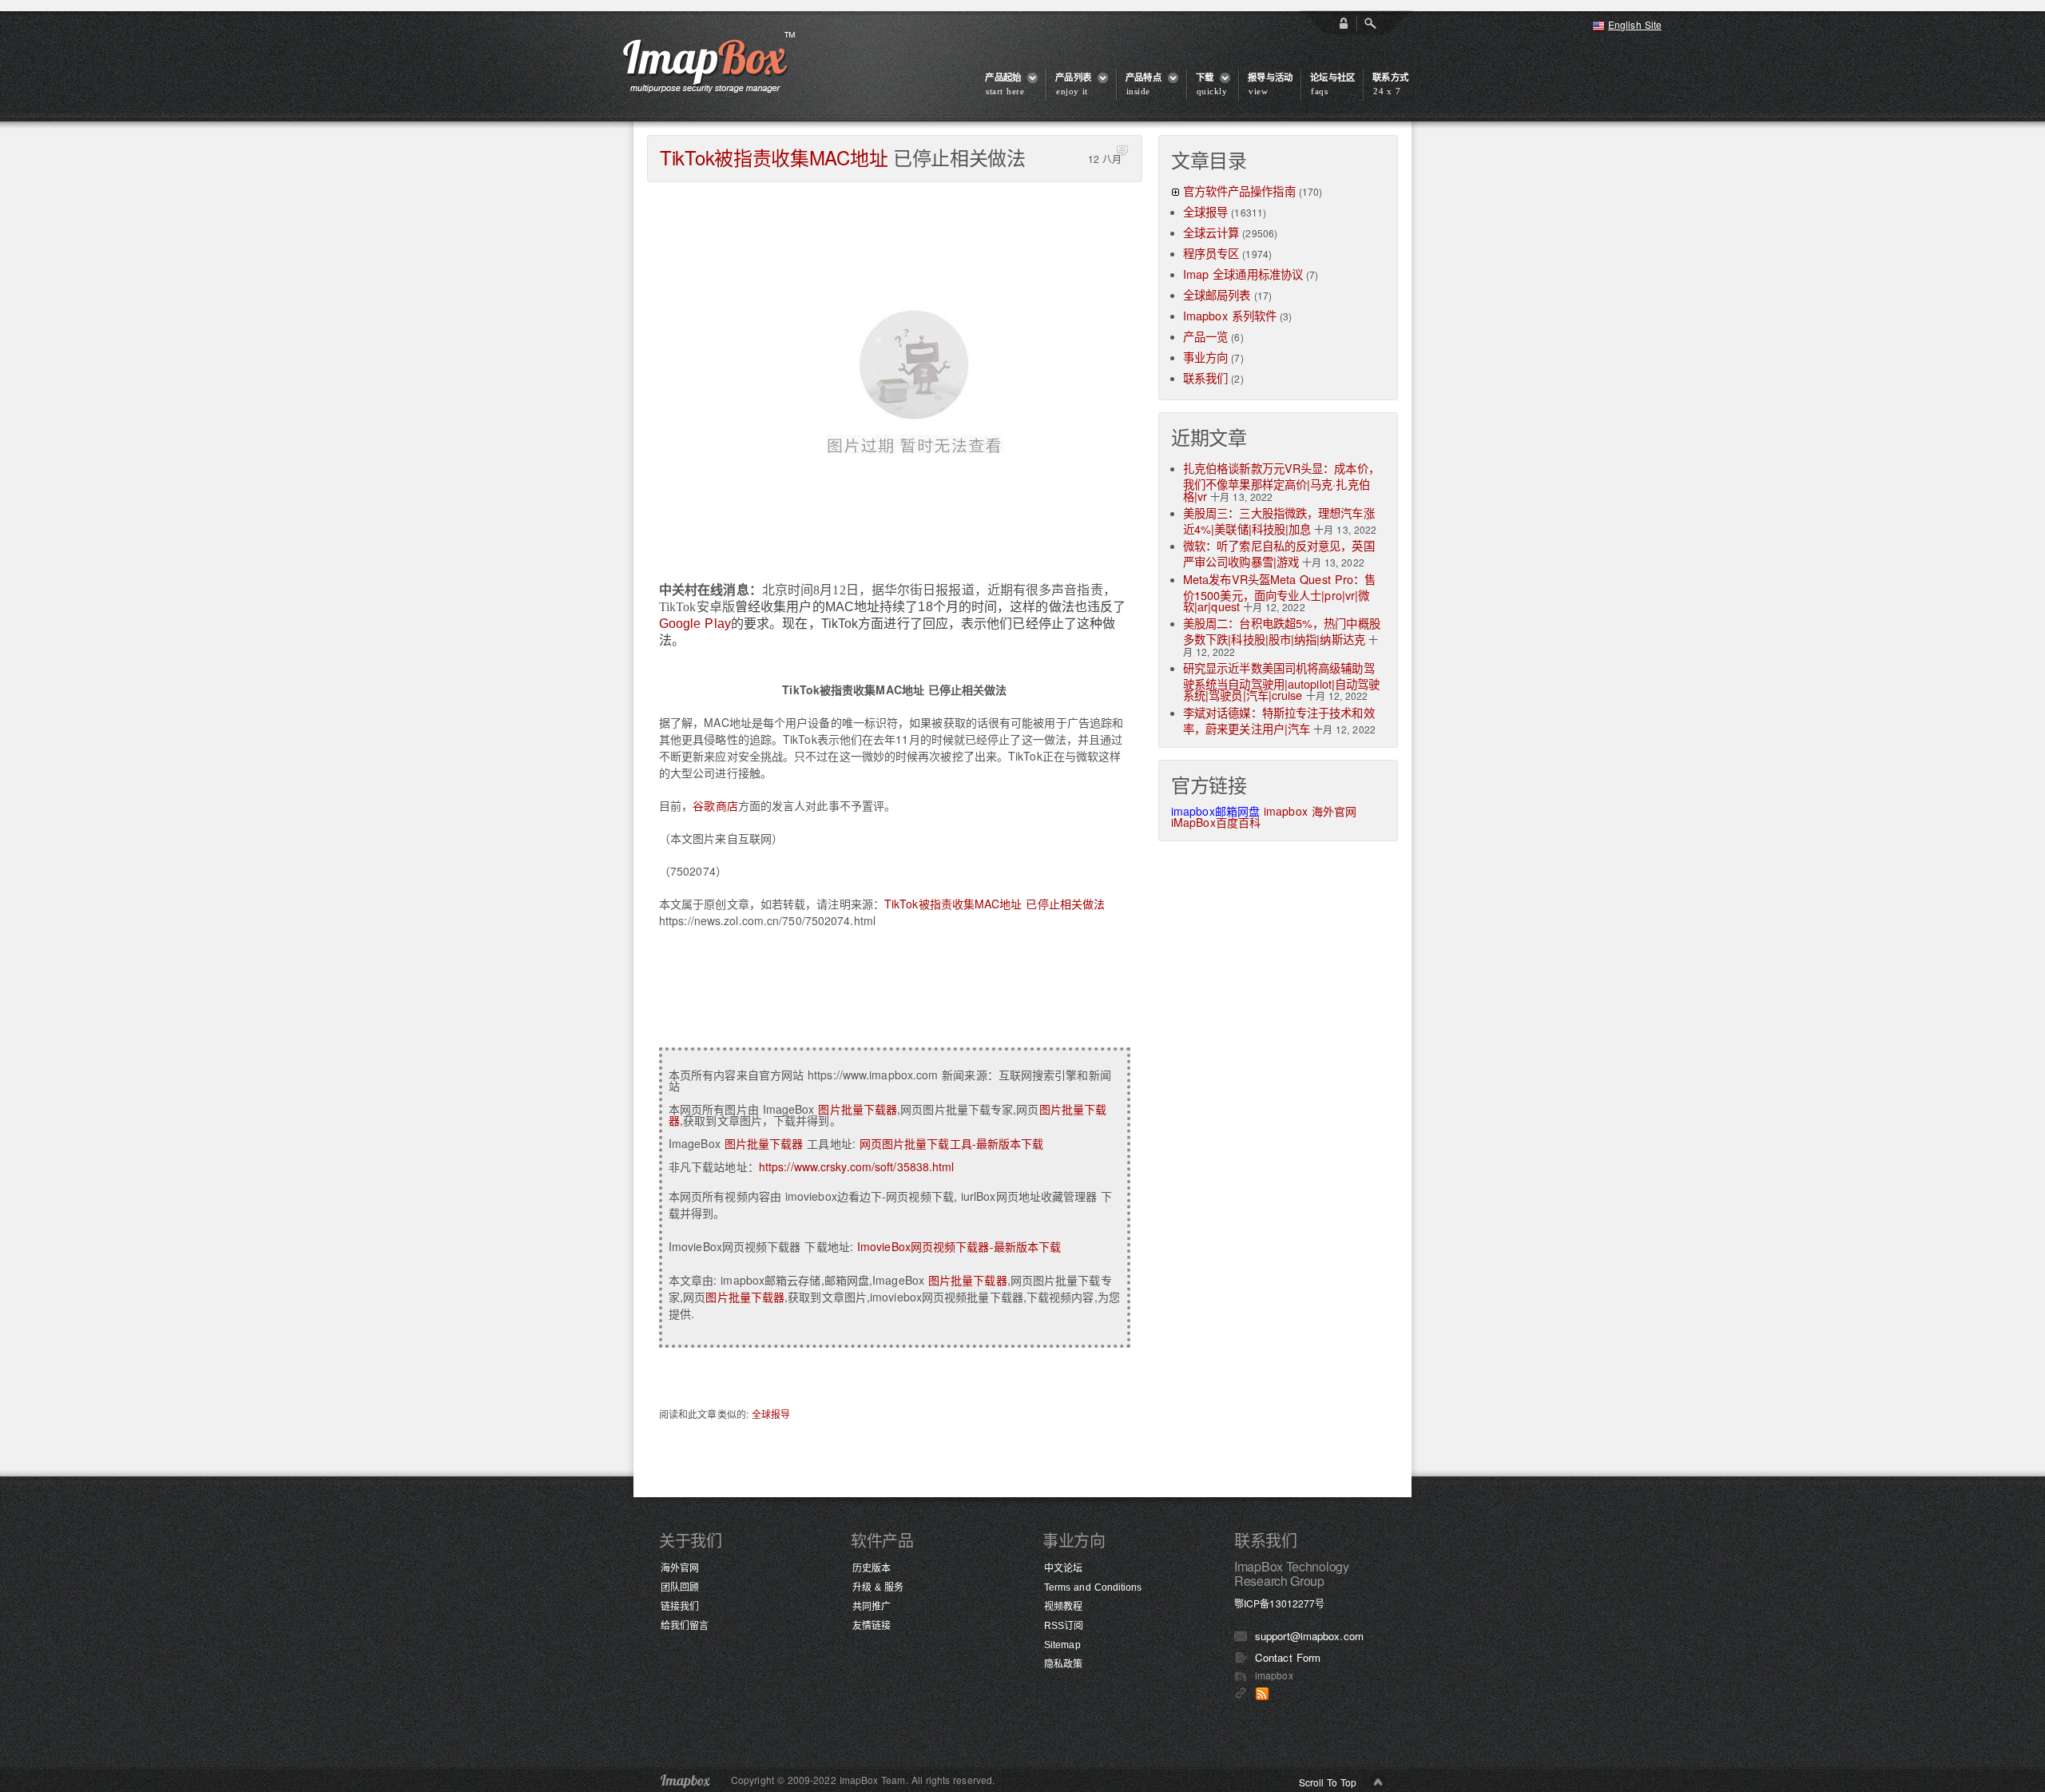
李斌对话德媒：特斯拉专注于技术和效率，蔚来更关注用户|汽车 (1279, 720)
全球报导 (771, 1414)
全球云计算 (1211, 232)
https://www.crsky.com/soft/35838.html (857, 1166)
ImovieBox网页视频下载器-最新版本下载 (959, 1246)
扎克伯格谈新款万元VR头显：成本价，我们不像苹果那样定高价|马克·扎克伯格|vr (1281, 481)
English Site (1635, 24)
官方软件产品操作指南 (1239, 191)
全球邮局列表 (1217, 294)
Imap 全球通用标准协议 (1243, 274)
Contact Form (1288, 1657)
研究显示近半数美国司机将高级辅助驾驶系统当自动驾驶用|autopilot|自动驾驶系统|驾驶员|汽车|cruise (1281, 681)
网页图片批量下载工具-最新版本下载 (952, 1143)
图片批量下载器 (858, 1109)
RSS (1262, 1694)
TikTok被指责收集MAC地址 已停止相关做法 (995, 904)
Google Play (695, 624)
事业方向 (1205, 357)
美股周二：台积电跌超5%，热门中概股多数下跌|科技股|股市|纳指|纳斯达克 (1282, 631)
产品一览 (1205, 336)
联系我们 (1205, 377)
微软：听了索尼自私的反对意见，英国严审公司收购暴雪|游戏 (1279, 553)
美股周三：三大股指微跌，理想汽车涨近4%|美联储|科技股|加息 (1279, 521)
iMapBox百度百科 (1216, 822)
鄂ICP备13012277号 (1279, 1603)
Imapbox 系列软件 (1230, 315)
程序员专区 (1211, 253)
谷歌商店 (715, 805)
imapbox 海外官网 (1310, 811)
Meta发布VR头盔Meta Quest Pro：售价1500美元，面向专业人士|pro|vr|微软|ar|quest (1279, 592)
